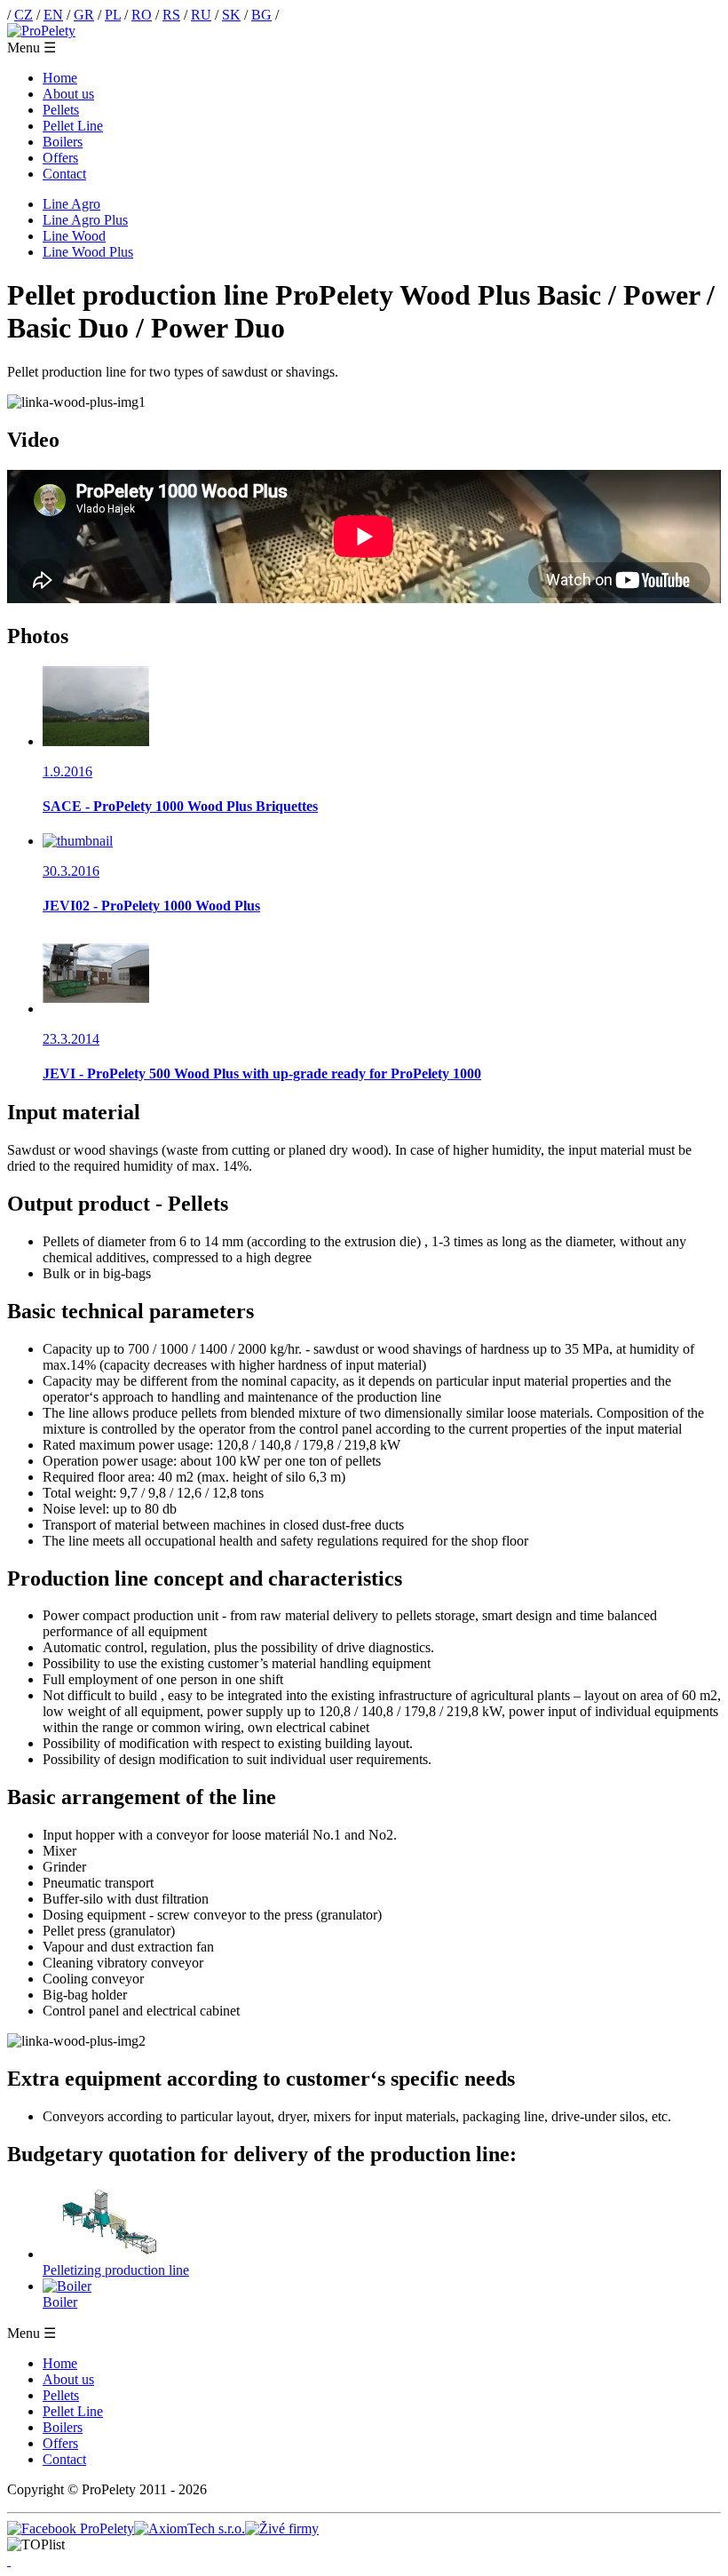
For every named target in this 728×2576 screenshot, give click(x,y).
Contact (64, 174)
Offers (60, 158)
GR (84, 15)
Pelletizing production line (116, 2270)
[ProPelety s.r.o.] (41, 31)
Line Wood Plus (88, 252)
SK (231, 15)
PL (113, 15)
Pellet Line (73, 126)
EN (53, 15)
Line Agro (71, 204)
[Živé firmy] (282, 2528)
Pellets (61, 110)
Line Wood (74, 236)
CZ (24, 15)
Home (60, 78)
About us (68, 94)
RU (201, 15)
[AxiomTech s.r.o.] (190, 2528)
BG (261, 15)
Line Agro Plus (85, 220)
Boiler (60, 2302)
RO (142, 15)
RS (171, 15)
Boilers (63, 142)
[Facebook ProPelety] (71, 2528)
